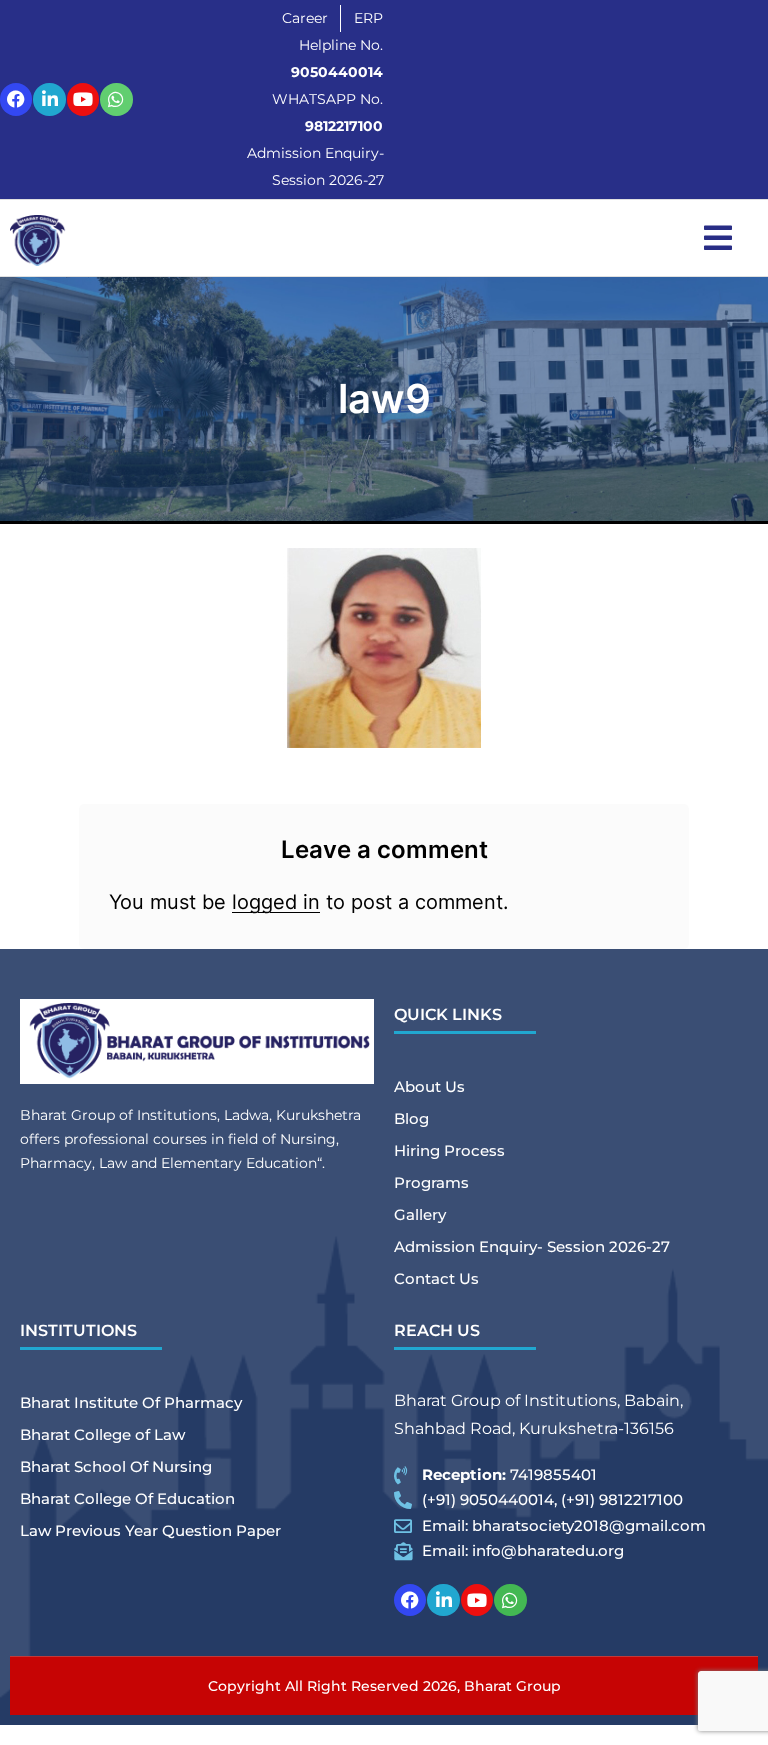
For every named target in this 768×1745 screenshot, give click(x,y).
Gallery (420, 1214)
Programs (431, 1182)
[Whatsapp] (116, 99)
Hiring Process (449, 1150)
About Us (429, 1086)
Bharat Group (512, 1686)
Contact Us (436, 1278)
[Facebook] (16, 99)
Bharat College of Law (102, 1434)
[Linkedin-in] (49, 99)
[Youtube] (83, 99)
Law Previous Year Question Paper (150, 1530)
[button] (718, 237)
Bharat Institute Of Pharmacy (131, 1402)
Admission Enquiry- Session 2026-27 (532, 1246)
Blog (411, 1118)
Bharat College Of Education (127, 1498)
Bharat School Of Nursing (116, 1466)
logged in (276, 902)
